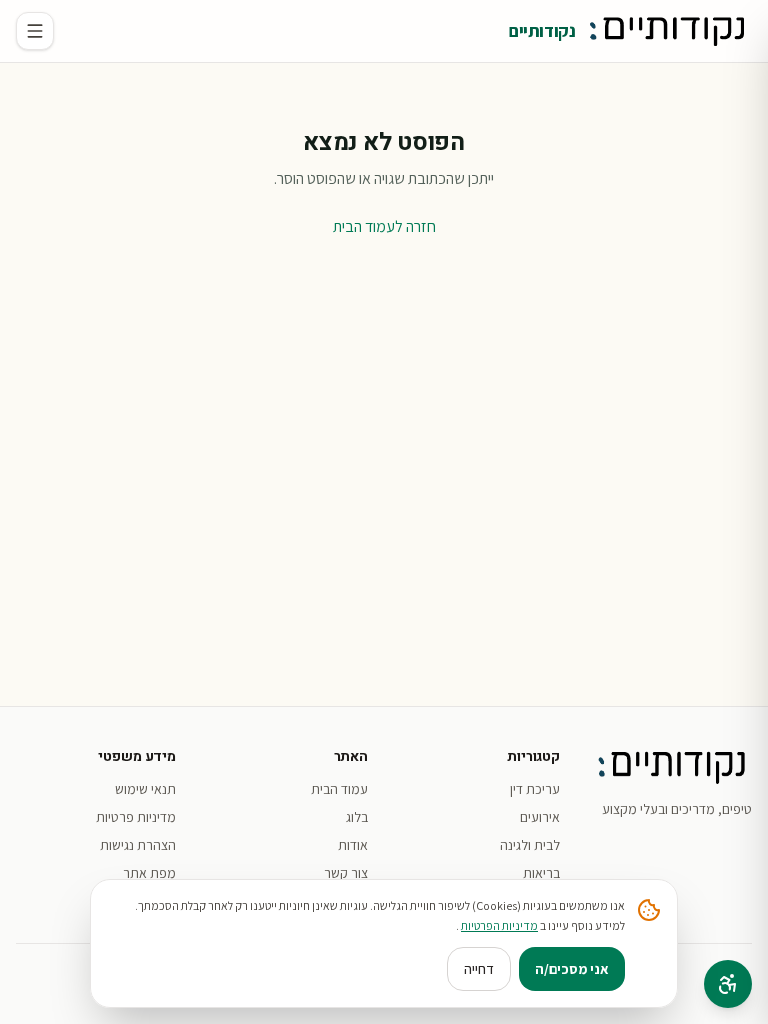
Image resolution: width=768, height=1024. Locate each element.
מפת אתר (149, 873)
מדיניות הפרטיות (499, 925)
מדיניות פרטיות (136, 817)
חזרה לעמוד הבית (384, 226)
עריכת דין (535, 789)
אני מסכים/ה (572, 969)
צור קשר (346, 873)
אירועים (540, 817)
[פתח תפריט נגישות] (728, 984)
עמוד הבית (339, 789)
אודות (353, 845)
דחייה (479, 969)
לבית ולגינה (530, 845)
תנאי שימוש (145, 789)
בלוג (357, 817)
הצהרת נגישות (138, 845)
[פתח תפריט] (35, 31)
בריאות (541, 873)
